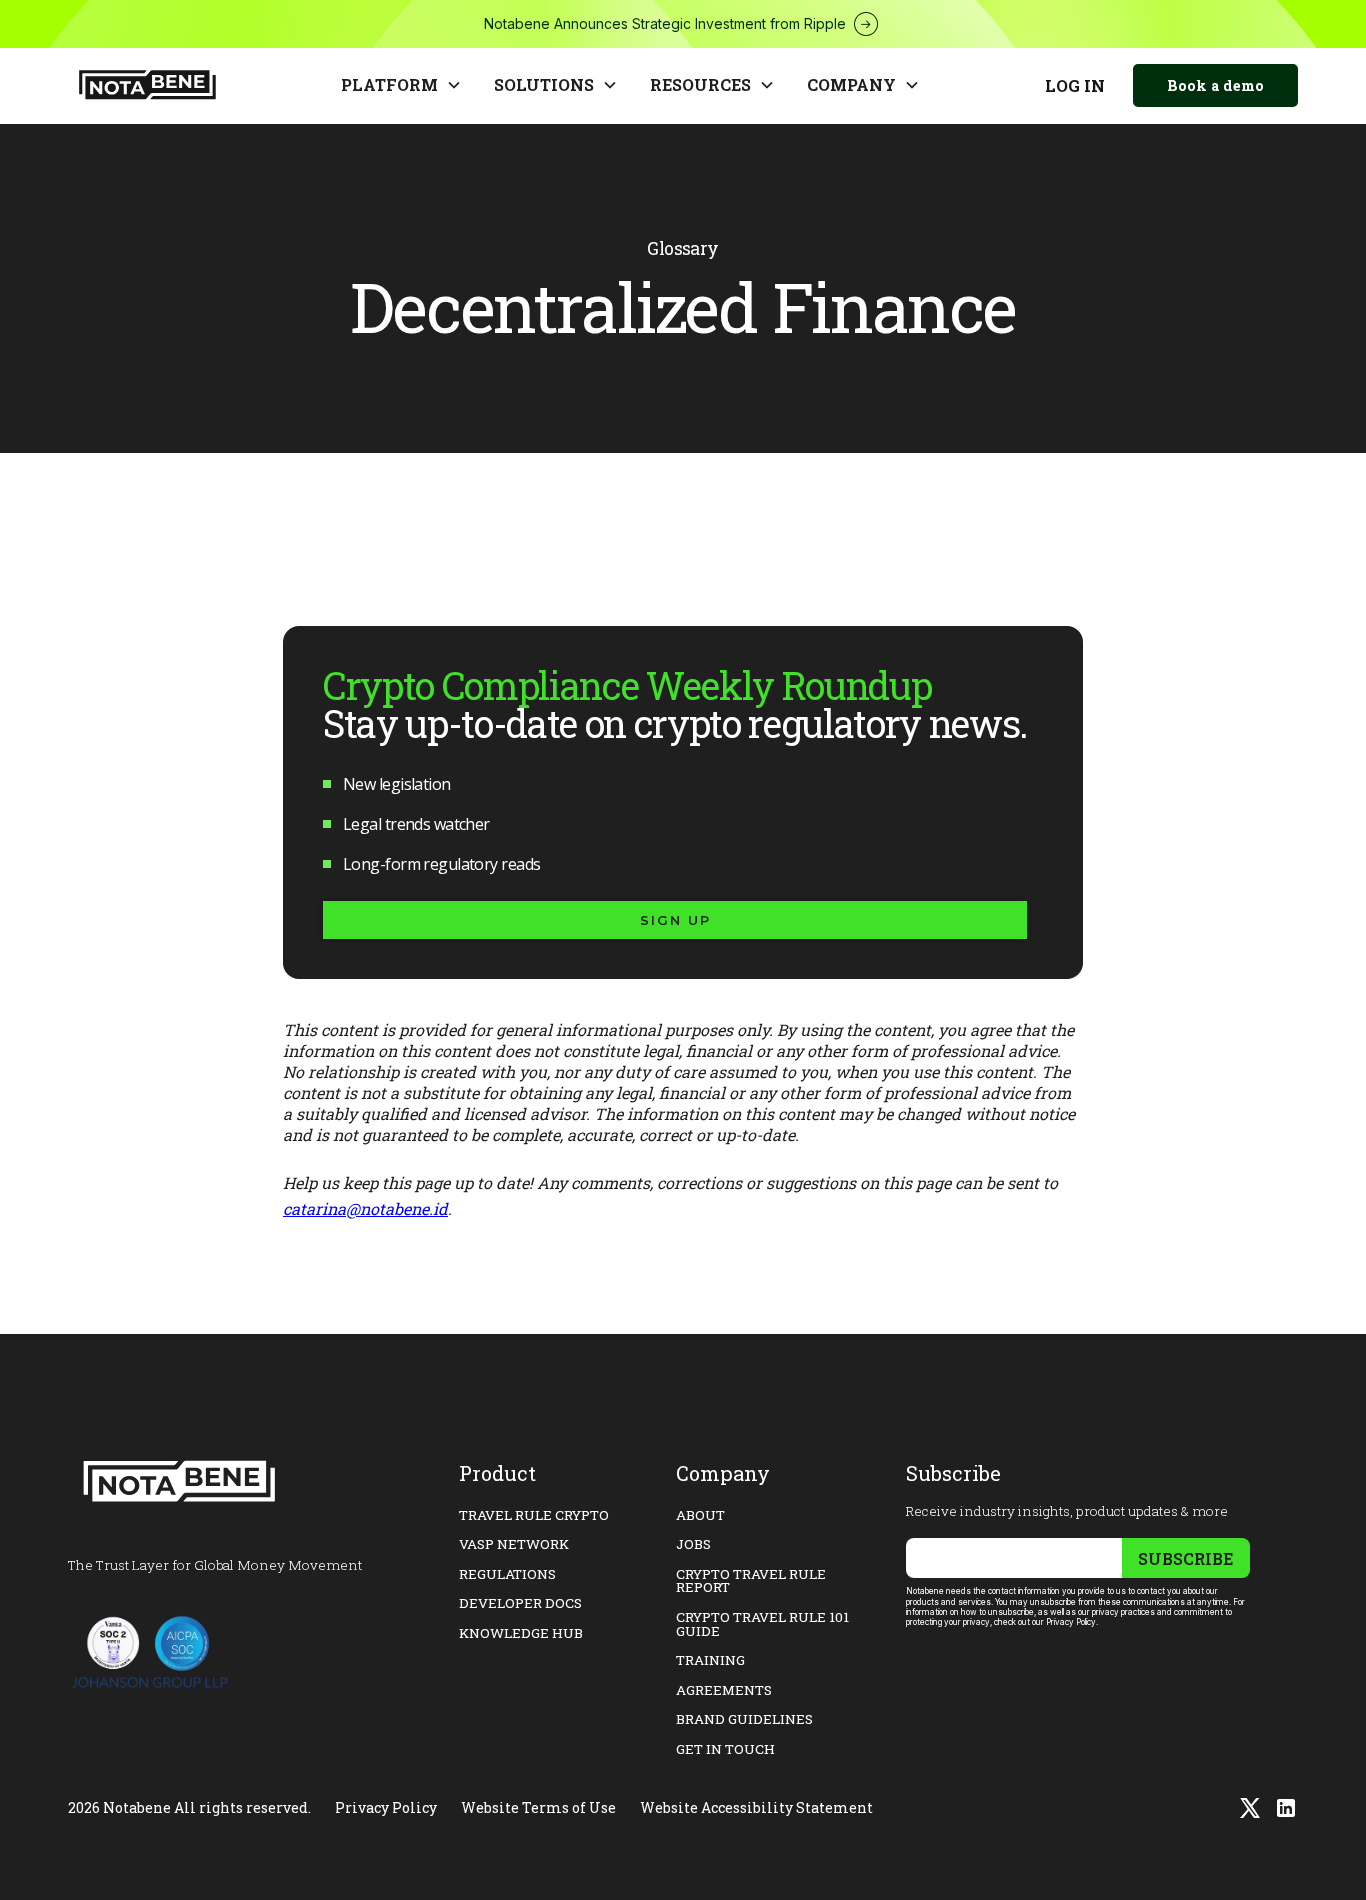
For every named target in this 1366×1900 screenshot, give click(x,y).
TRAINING (710, 1660)
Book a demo (1215, 85)
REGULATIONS (507, 1574)
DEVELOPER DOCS (520, 1603)
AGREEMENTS (724, 1690)
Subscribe (1186, 1558)
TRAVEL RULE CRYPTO (534, 1515)
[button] (401, 86)
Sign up (675, 920)
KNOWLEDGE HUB (521, 1633)
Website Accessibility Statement (756, 1808)
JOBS (693, 1544)
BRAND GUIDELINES (744, 1719)
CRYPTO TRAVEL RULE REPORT (751, 1581)
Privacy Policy (386, 1808)
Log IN (1075, 85)
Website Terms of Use (538, 1808)
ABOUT (700, 1515)
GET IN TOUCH (725, 1749)
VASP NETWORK (514, 1544)
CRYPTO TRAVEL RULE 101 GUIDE (762, 1624)
